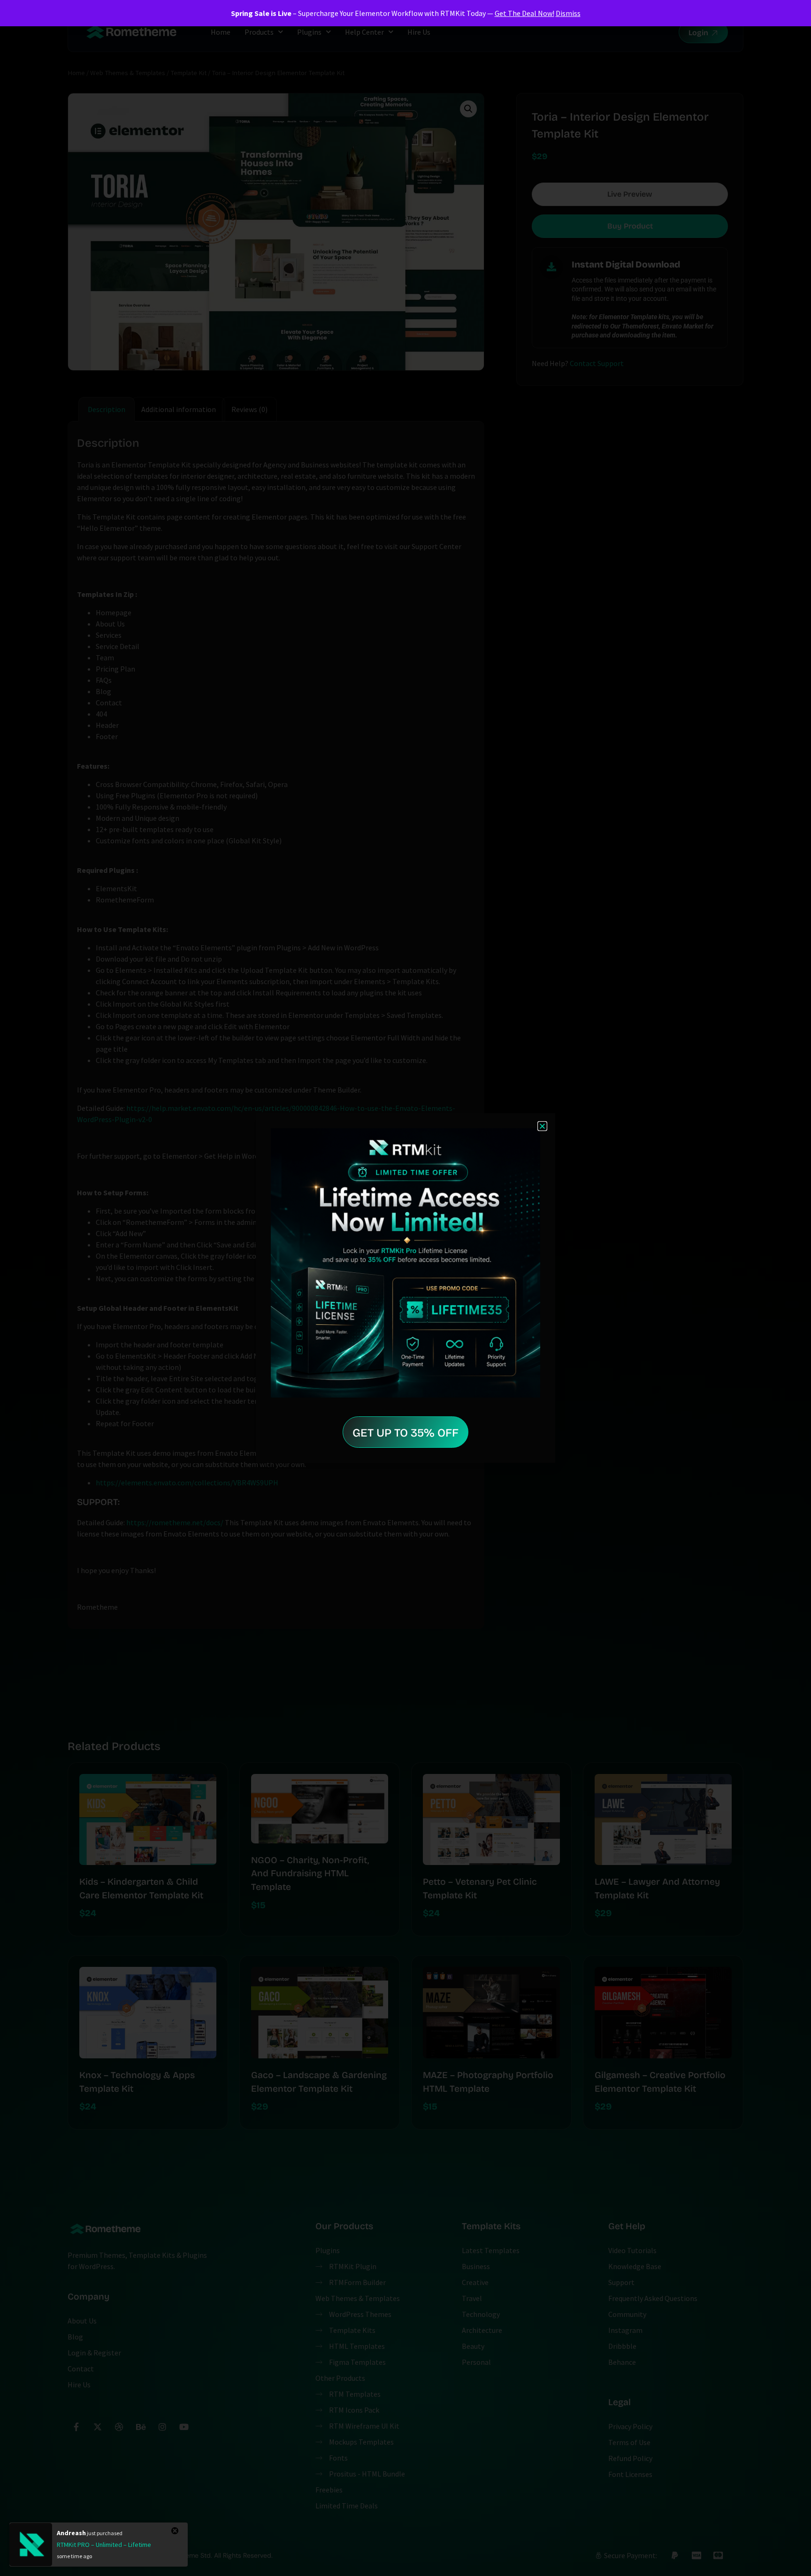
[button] (542, 1126)
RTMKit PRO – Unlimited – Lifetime (104, 2545)
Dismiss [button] (568, 13)
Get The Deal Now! (524, 13)
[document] (405, 1288)
